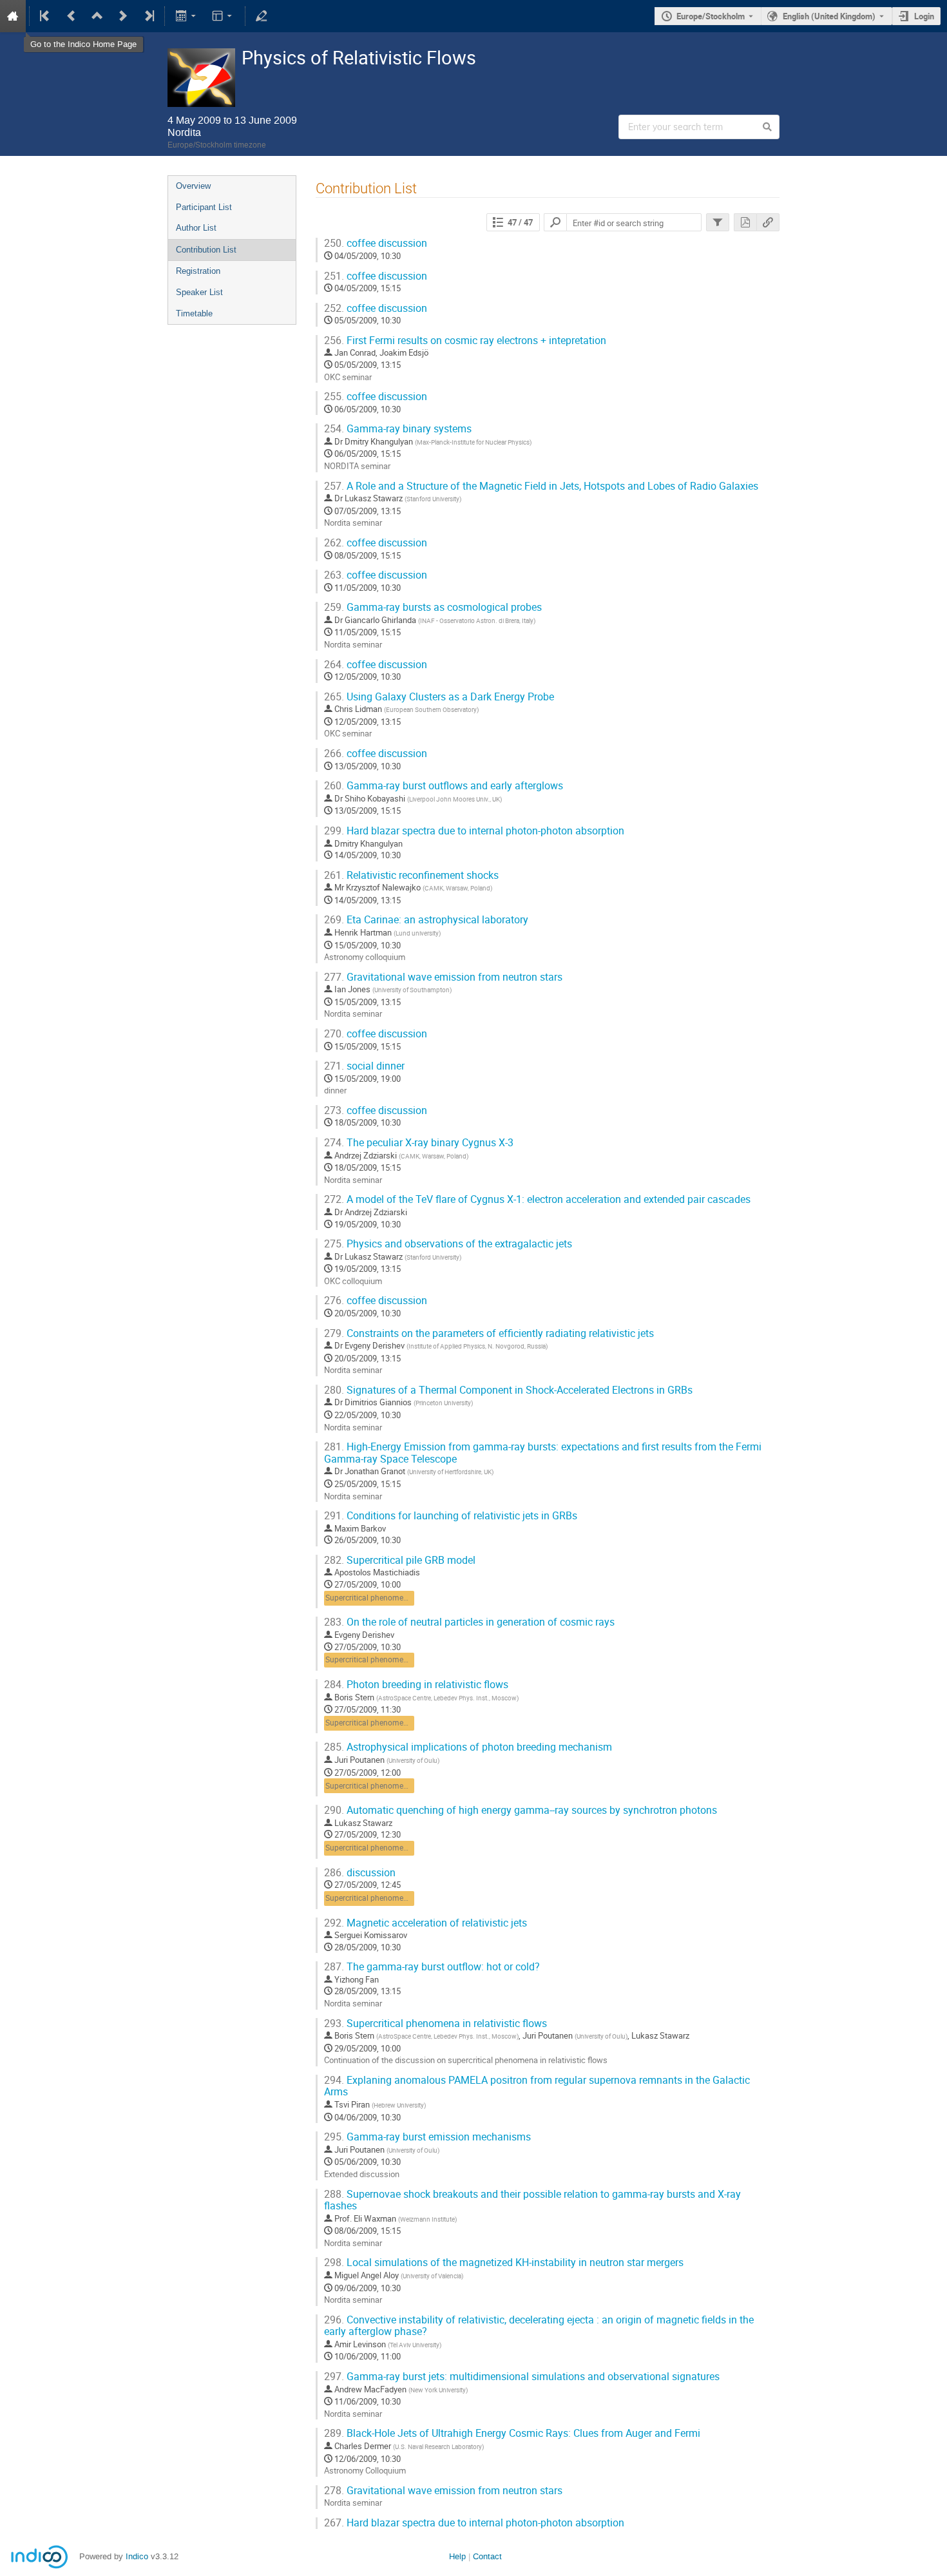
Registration (198, 271)
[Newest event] (148, 16)
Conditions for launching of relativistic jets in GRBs (451, 1516)
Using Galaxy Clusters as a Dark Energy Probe (439, 697)
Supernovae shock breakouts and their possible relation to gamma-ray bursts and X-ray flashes (532, 2200)
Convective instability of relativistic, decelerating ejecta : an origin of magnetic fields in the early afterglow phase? (539, 2326)
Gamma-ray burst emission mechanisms (427, 2137)
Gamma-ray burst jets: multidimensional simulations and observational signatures (522, 2377)
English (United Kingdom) (829, 16)
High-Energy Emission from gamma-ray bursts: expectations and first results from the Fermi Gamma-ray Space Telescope (543, 1453)
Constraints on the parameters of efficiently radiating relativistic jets (489, 1333)
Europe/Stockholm (711, 16)
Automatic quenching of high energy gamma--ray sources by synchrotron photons (521, 1810)
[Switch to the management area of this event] (262, 16)
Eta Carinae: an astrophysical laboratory (426, 920)
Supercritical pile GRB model (400, 1560)
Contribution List (206, 250)
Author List (196, 228)
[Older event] (72, 16)
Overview (193, 186)
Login (924, 16)
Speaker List (199, 292)
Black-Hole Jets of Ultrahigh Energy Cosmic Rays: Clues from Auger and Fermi (512, 2433)
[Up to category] (97, 16)
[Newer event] (123, 16)
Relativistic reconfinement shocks (411, 875)
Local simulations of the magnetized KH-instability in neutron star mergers (504, 2263)
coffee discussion (376, 243)
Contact (487, 2556)
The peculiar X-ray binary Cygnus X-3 (419, 1143)
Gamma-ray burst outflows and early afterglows (444, 786)
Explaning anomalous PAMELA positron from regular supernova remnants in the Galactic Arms (537, 2086)
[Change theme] (223, 16)
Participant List (204, 207)
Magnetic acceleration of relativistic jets (426, 1923)
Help (457, 2556)
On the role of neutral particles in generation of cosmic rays (469, 1622)
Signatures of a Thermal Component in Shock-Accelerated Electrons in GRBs (508, 1390)
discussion (360, 1873)
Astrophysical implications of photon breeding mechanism (468, 1747)
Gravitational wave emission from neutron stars (443, 977)
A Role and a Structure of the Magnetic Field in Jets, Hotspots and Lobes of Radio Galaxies (541, 486)
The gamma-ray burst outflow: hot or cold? (432, 1967)
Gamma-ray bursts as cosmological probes (433, 607)
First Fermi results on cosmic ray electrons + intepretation (465, 341)
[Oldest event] (46, 16)
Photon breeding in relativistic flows (416, 1685)
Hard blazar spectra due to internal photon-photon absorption (474, 831)
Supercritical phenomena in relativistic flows (402, 1598)
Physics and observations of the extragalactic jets (448, 1244)
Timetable (194, 313)
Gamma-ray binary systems (398, 429)
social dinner (364, 1066)
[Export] (187, 16)
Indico (137, 2556)
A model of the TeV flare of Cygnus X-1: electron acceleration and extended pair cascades (537, 1199)
